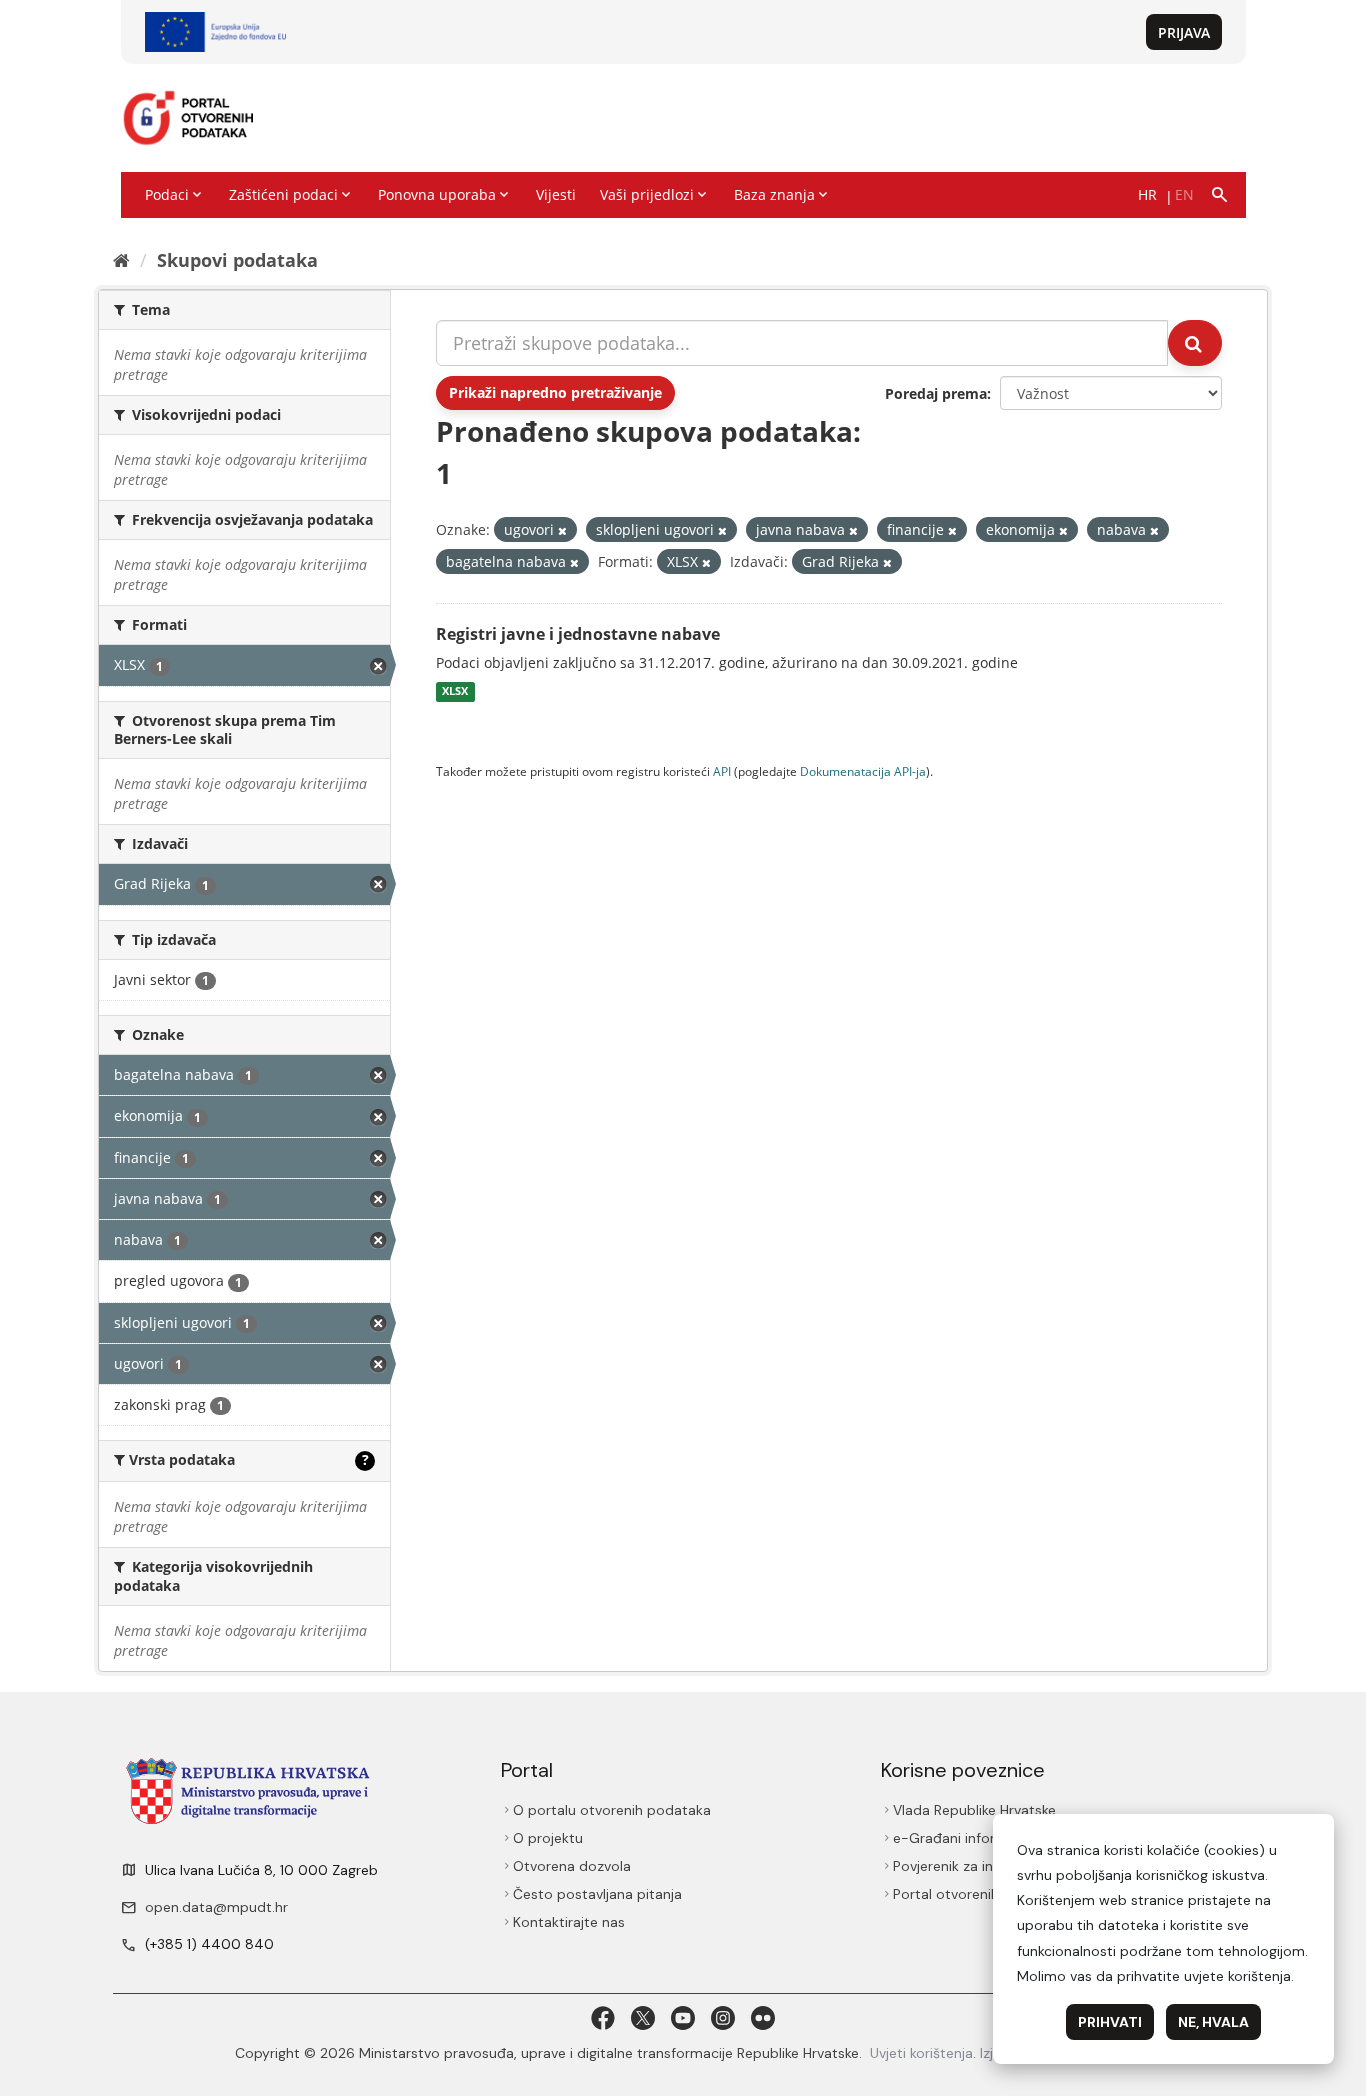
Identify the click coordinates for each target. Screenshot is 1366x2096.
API (722, 771)
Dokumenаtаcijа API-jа (863, 771)
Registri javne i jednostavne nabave (578, 634)
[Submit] (1195, 343)
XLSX (455, 692)
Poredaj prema (936, 393)
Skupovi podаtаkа (237, 260)
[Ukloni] (562, 530)
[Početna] (121, 260)
